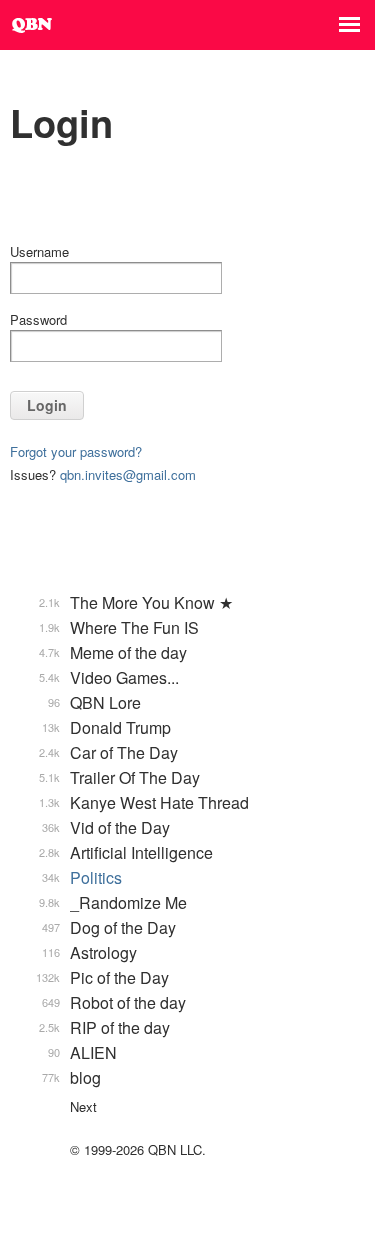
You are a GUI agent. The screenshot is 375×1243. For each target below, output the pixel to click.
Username (39, 251)
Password (38, 319)
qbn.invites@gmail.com (128, 474)
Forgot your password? (76, 451)
